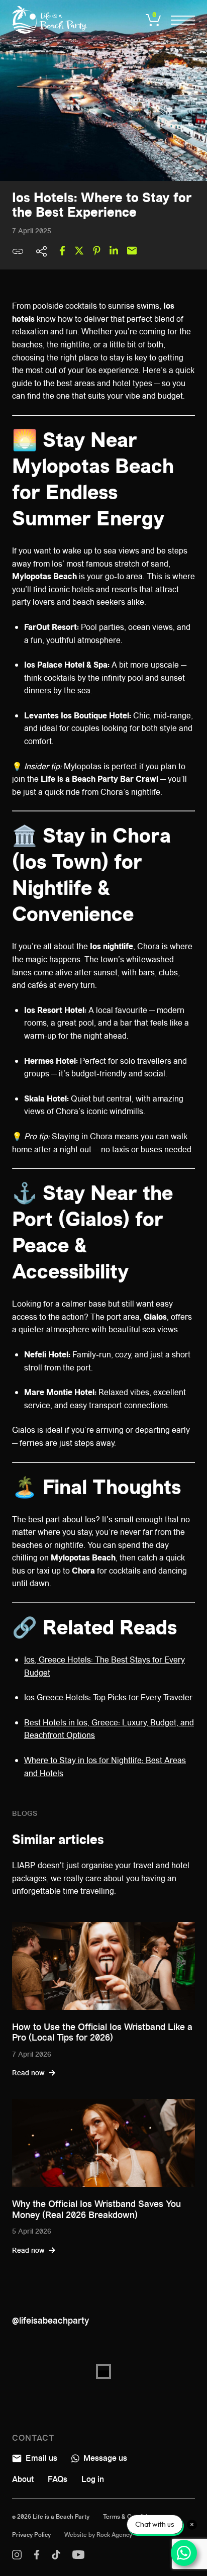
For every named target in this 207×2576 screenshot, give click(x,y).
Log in (93, 2479)
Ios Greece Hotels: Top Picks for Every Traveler (108, 1697)
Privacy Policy (31, 2535)
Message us (104, 2458)
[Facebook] (37, 2557)
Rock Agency (114, 2535)
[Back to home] (50, 20)
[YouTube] (78, 2557)
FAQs (58, 2479)
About (23, 2479)
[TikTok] (56, 2557)
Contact (33, 2438)
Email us (40, 2458)
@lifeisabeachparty (50, 2321)
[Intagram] (17, 2557)
